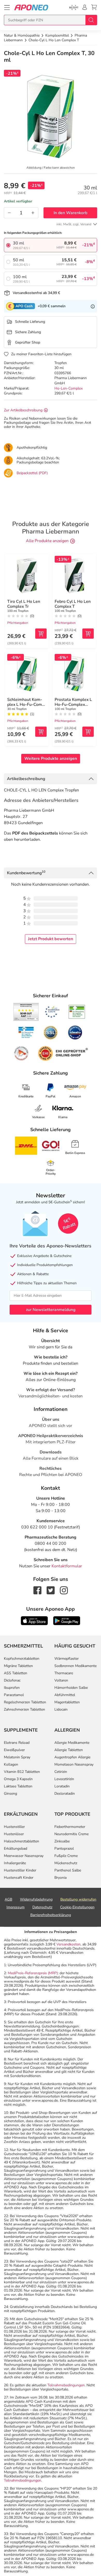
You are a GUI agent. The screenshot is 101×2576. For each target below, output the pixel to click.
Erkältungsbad (16, 1849)
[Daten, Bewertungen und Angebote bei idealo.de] (75, 1033)
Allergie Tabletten (69, 1750)
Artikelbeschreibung (26, 779)
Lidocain (61, 1709)
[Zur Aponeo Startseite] (31, 7)
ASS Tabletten (16, 1673)
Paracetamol (14, 1695)
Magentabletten (67, 1702)
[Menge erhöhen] (33, 213)
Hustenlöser (14, 1834)
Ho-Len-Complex (68, 388)
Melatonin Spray (17, 1757)
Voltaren (61, 1680)
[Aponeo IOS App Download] (34, 1621)
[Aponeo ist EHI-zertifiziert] (52, 1012)
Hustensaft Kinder (19, 1878)
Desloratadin (65, 1793)
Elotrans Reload (17, 1743)
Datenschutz (42, 1907)
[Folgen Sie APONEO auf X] (51, 1590)
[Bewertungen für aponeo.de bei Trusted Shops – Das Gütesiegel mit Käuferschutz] (26, 1012)
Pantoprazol (64, 1849)
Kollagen (11, 1764)
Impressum (16, 1907)
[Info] (93, 306)
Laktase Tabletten (18, 1786)
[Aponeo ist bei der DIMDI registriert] (77, 1012)
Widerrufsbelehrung (36, 1899)
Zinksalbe (62, 1841)
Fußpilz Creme (66, 1856)
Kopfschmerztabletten (22, 1659)
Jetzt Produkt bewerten (51, 939)
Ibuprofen (12, 1688)
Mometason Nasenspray (74, 1764)
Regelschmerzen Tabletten (25, 1702)
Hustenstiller (14, 1827)
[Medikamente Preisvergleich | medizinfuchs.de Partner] (21, 1053)
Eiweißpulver (14, 1750)
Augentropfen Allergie (72, 1757)
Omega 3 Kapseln (18, 1779)
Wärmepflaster (67, 1659)
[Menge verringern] (9, 213)
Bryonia (60, 1878)
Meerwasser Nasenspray (24, 1856)
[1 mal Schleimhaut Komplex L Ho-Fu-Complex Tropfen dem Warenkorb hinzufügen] (41, 732)
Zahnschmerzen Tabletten (24, 1709)
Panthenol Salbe (68, 1870)
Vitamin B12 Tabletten (22, 1772)
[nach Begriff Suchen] (91, 20)
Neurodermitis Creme (71, 1834)
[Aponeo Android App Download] (67, 1621)
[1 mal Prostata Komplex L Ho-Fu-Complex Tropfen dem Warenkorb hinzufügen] (88, 732)
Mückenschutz (66, 1863)
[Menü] (7, 8)
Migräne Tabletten (18, 1666)
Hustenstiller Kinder (20, 1870)
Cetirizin (61, 1772)
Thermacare (64, 1673)
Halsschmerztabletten (21, 1841)
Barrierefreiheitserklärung (51, 1915)
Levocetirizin (64, 1779)
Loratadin (62, 1786)
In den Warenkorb (70, 213)
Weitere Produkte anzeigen (51, 759)
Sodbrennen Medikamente (75, 1666)
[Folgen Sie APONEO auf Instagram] (64, 1590)
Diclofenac (12, 1680)
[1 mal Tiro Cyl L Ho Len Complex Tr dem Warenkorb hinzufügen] (41, 634)
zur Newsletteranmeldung (51, 1310)
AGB (8, 1899)
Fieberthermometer (70, 1827)
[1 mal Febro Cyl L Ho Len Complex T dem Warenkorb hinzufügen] (88, 634)
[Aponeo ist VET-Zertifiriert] (26, 1033)
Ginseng (10, 1793)
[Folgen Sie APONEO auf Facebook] (37, 1590)
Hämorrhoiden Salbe (71, 1688)
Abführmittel (65, 1695)
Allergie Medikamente (72, 1743)
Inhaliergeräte (15, 1863)
